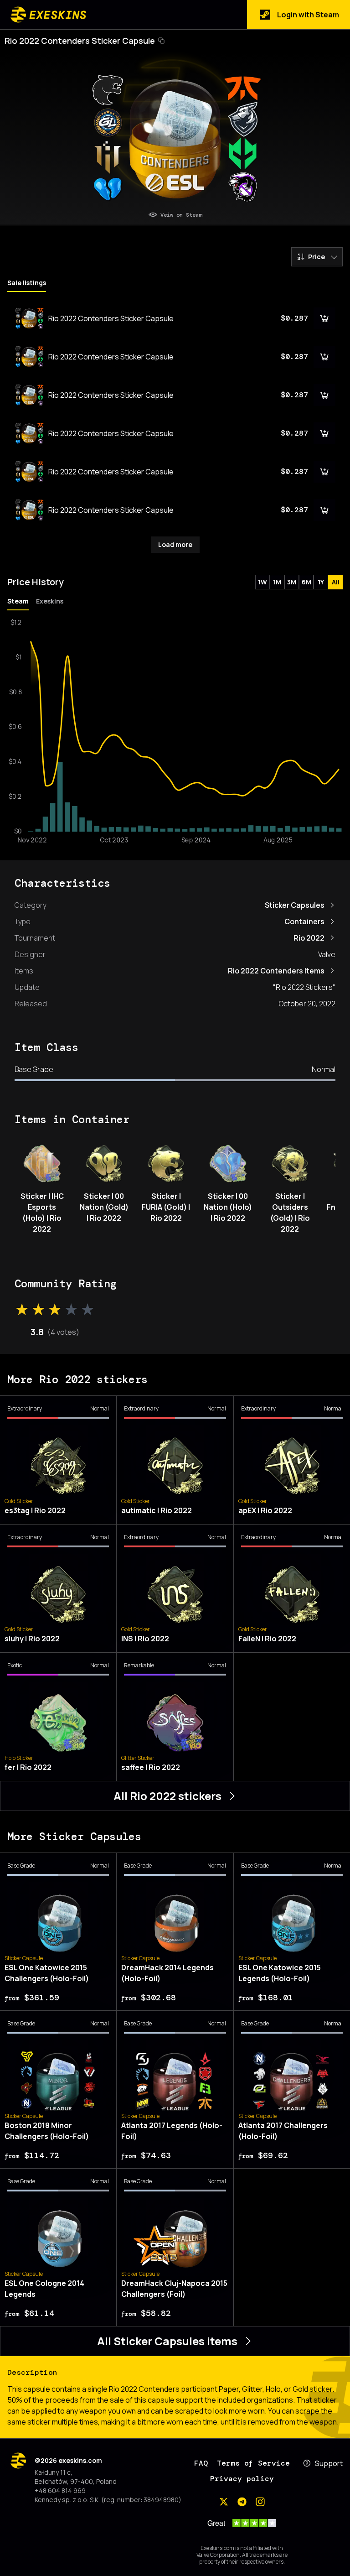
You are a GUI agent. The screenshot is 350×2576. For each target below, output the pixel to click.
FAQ (201, 2463)
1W (262, 582)
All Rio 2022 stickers (167, 1796)
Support (329, 2463)
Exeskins (50, 601)
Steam (18, 601)
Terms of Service (253, 2463)
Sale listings (27, 283)
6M (306, 582)
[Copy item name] (161, 41)
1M (277, 582)
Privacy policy (242, 2479)
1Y (321, 582)
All (336, 582)
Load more (175, 544)
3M (292, 582)
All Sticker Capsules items (167, 2341)
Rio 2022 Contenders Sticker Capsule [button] (80, 41)
